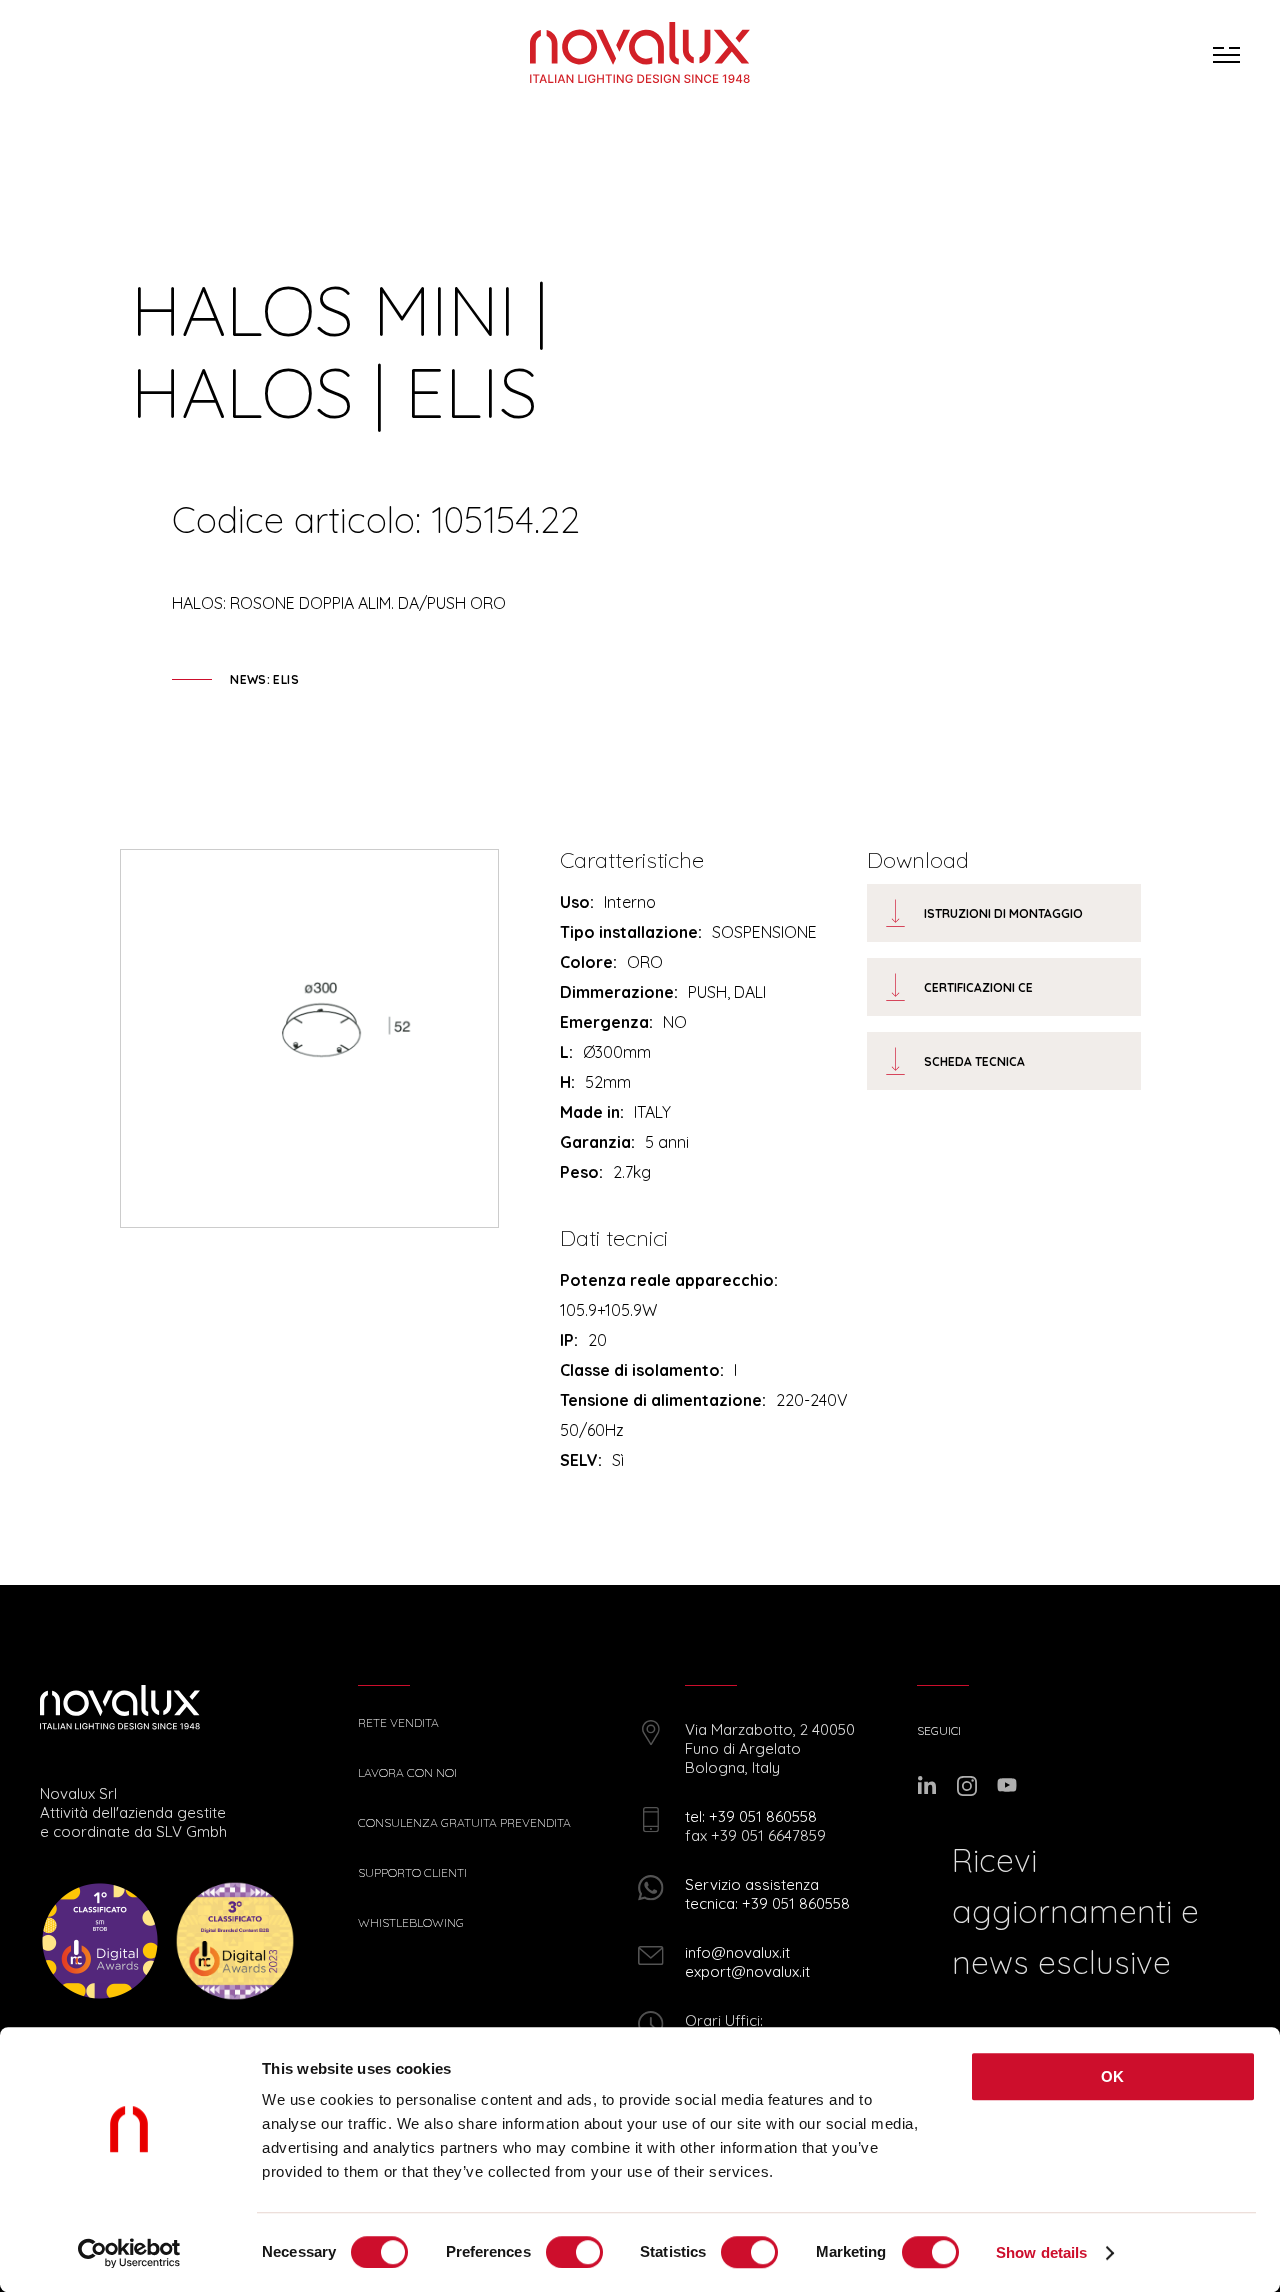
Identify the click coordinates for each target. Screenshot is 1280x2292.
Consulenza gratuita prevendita (464, 1823)
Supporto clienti (412, 1873)
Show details (1041, 2252)
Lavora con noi (407, 1773)
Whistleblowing (411, 1923)
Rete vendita (398, 1723)
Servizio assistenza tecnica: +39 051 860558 (767, 1894)
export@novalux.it (747, 1971)
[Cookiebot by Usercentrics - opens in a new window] (129, 2253)
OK (1113, 2076)
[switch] (574, 2252)
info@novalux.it (737, 1952)
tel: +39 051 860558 (751, 1816)
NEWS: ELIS (264, 679)
